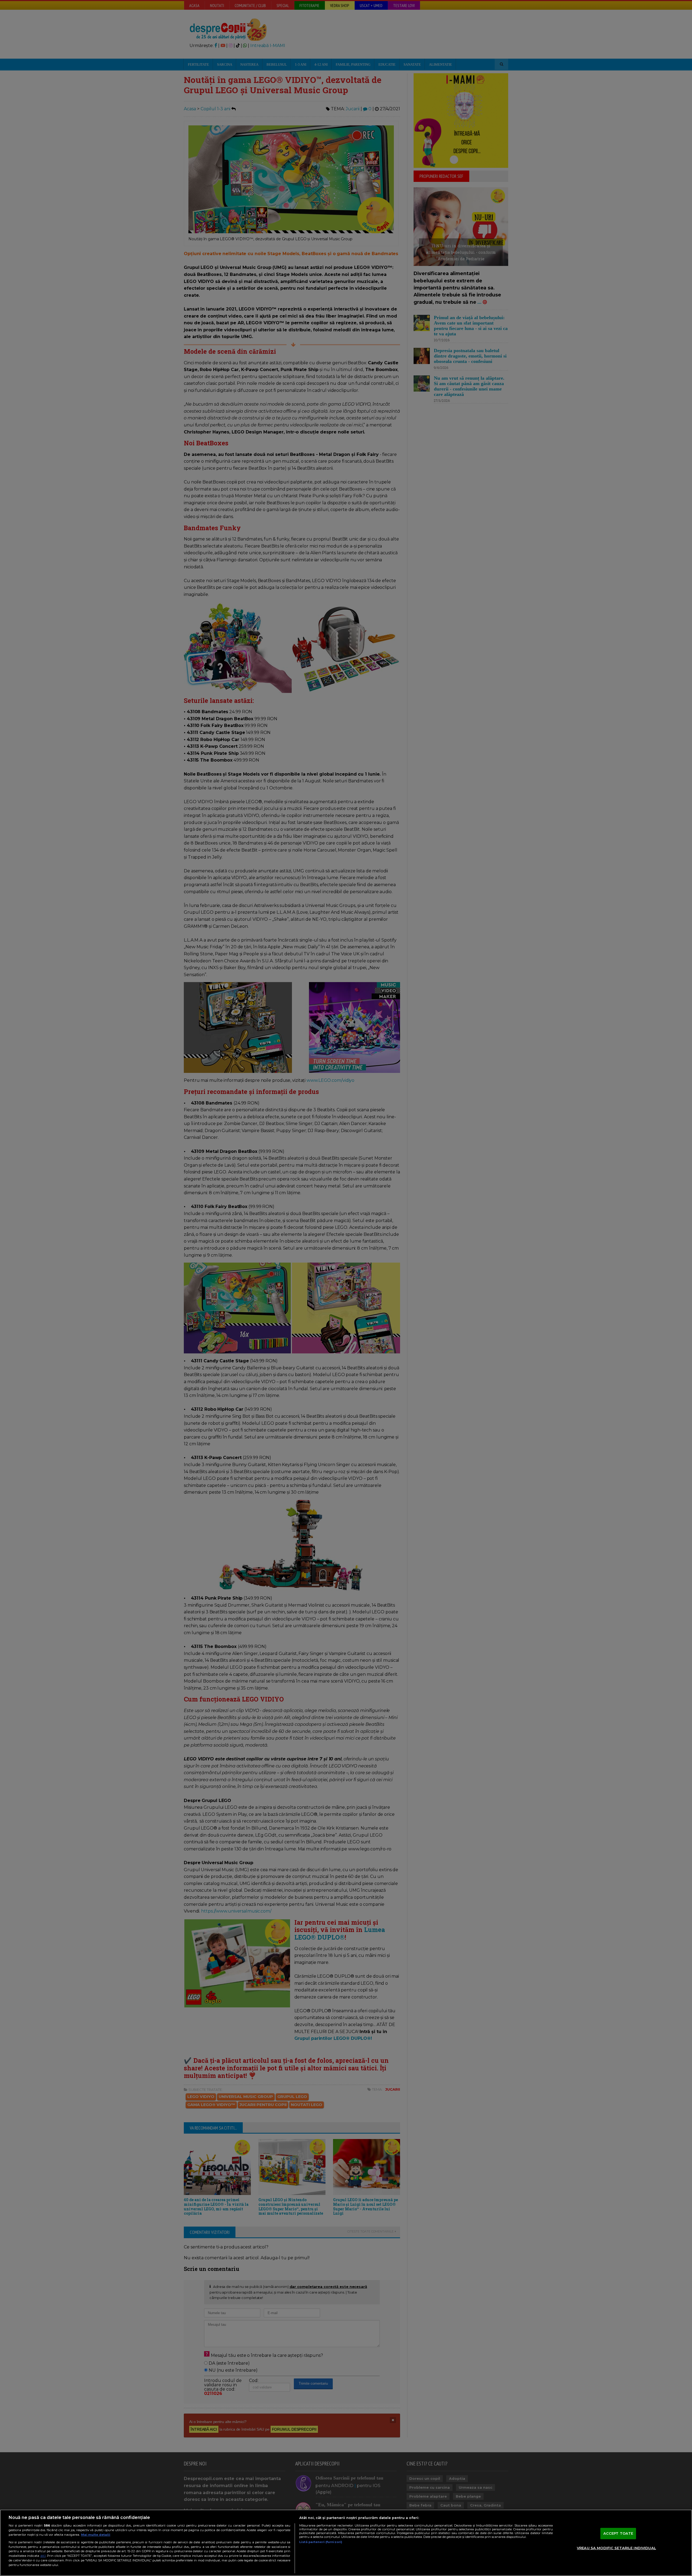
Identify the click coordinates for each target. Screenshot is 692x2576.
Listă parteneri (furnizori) (321, 2542)
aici (43, 2556)
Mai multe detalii (96, 2535)
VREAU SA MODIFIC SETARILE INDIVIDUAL (616, 2548)
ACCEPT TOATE (618, 2533)
